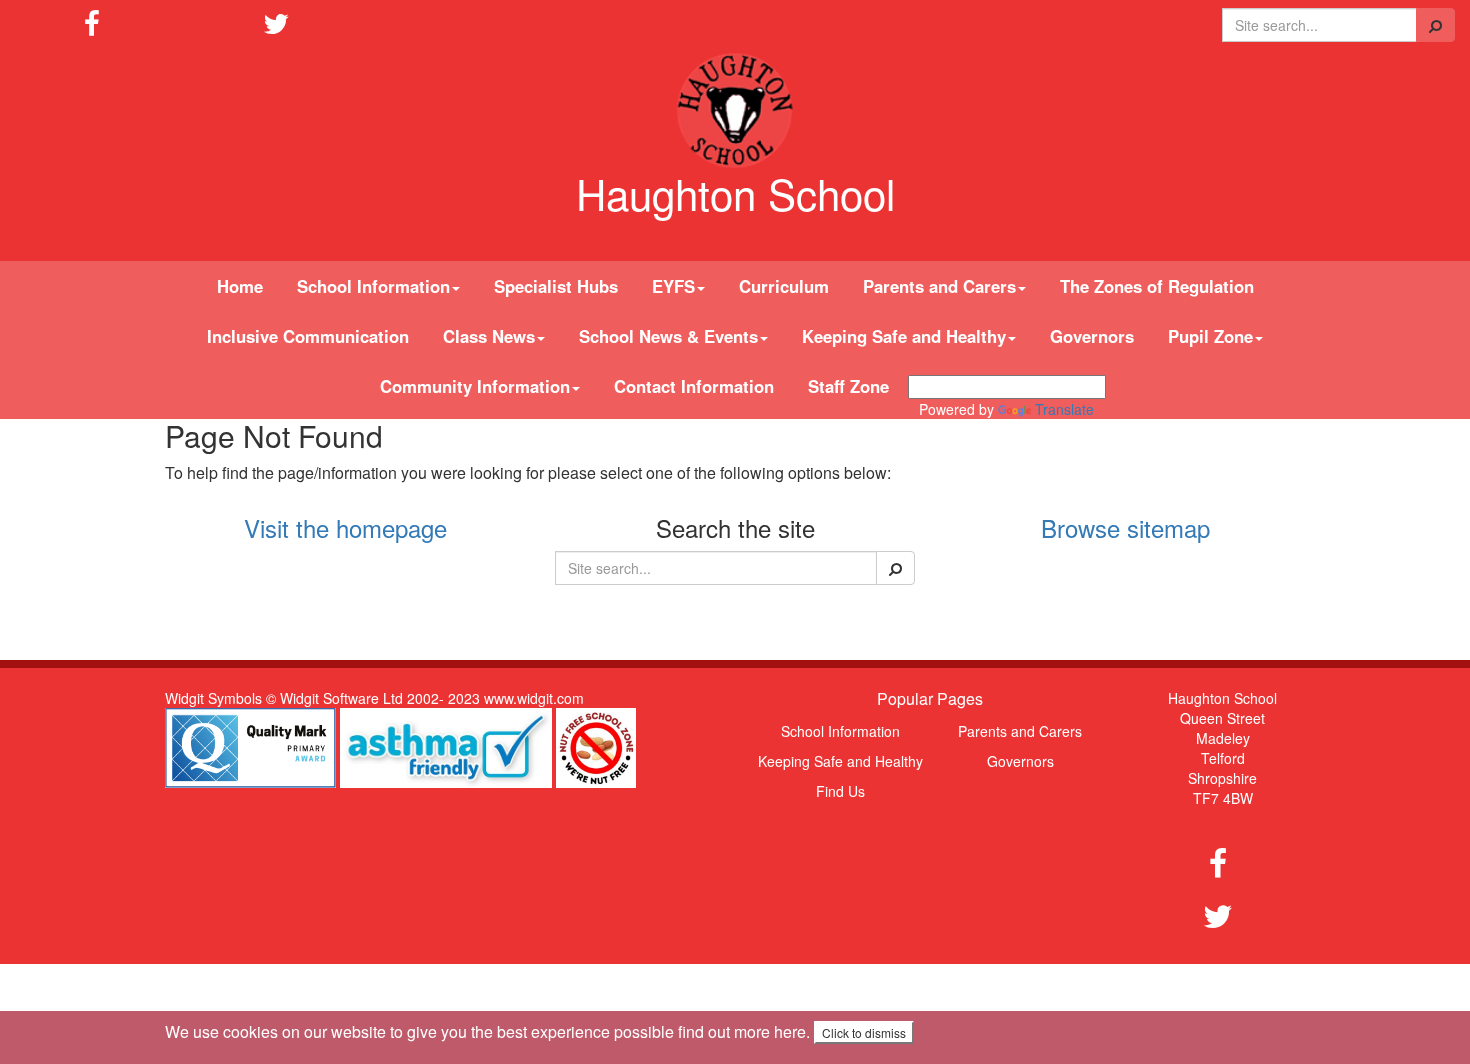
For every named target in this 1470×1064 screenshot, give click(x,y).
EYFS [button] (673, 286)
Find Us (840, 791)
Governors (1092, 336)
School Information (840, 731)
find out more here (742, 1031)
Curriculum (784, 286)
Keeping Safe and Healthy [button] (904, 336)
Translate (1064, 409)
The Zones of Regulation (1157, 286)
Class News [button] (489, 336)
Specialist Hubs (556, 286)
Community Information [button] (475, 386)
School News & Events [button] (668, 336)
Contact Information (694, 386)
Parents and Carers (1020, 731)
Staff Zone (848, 386)
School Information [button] (373, 286)
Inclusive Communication (308, 336)
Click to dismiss (864, 1032)
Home (240, 286)
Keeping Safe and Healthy (840, 761)
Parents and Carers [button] (939, 286)
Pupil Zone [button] (1210, 336)
